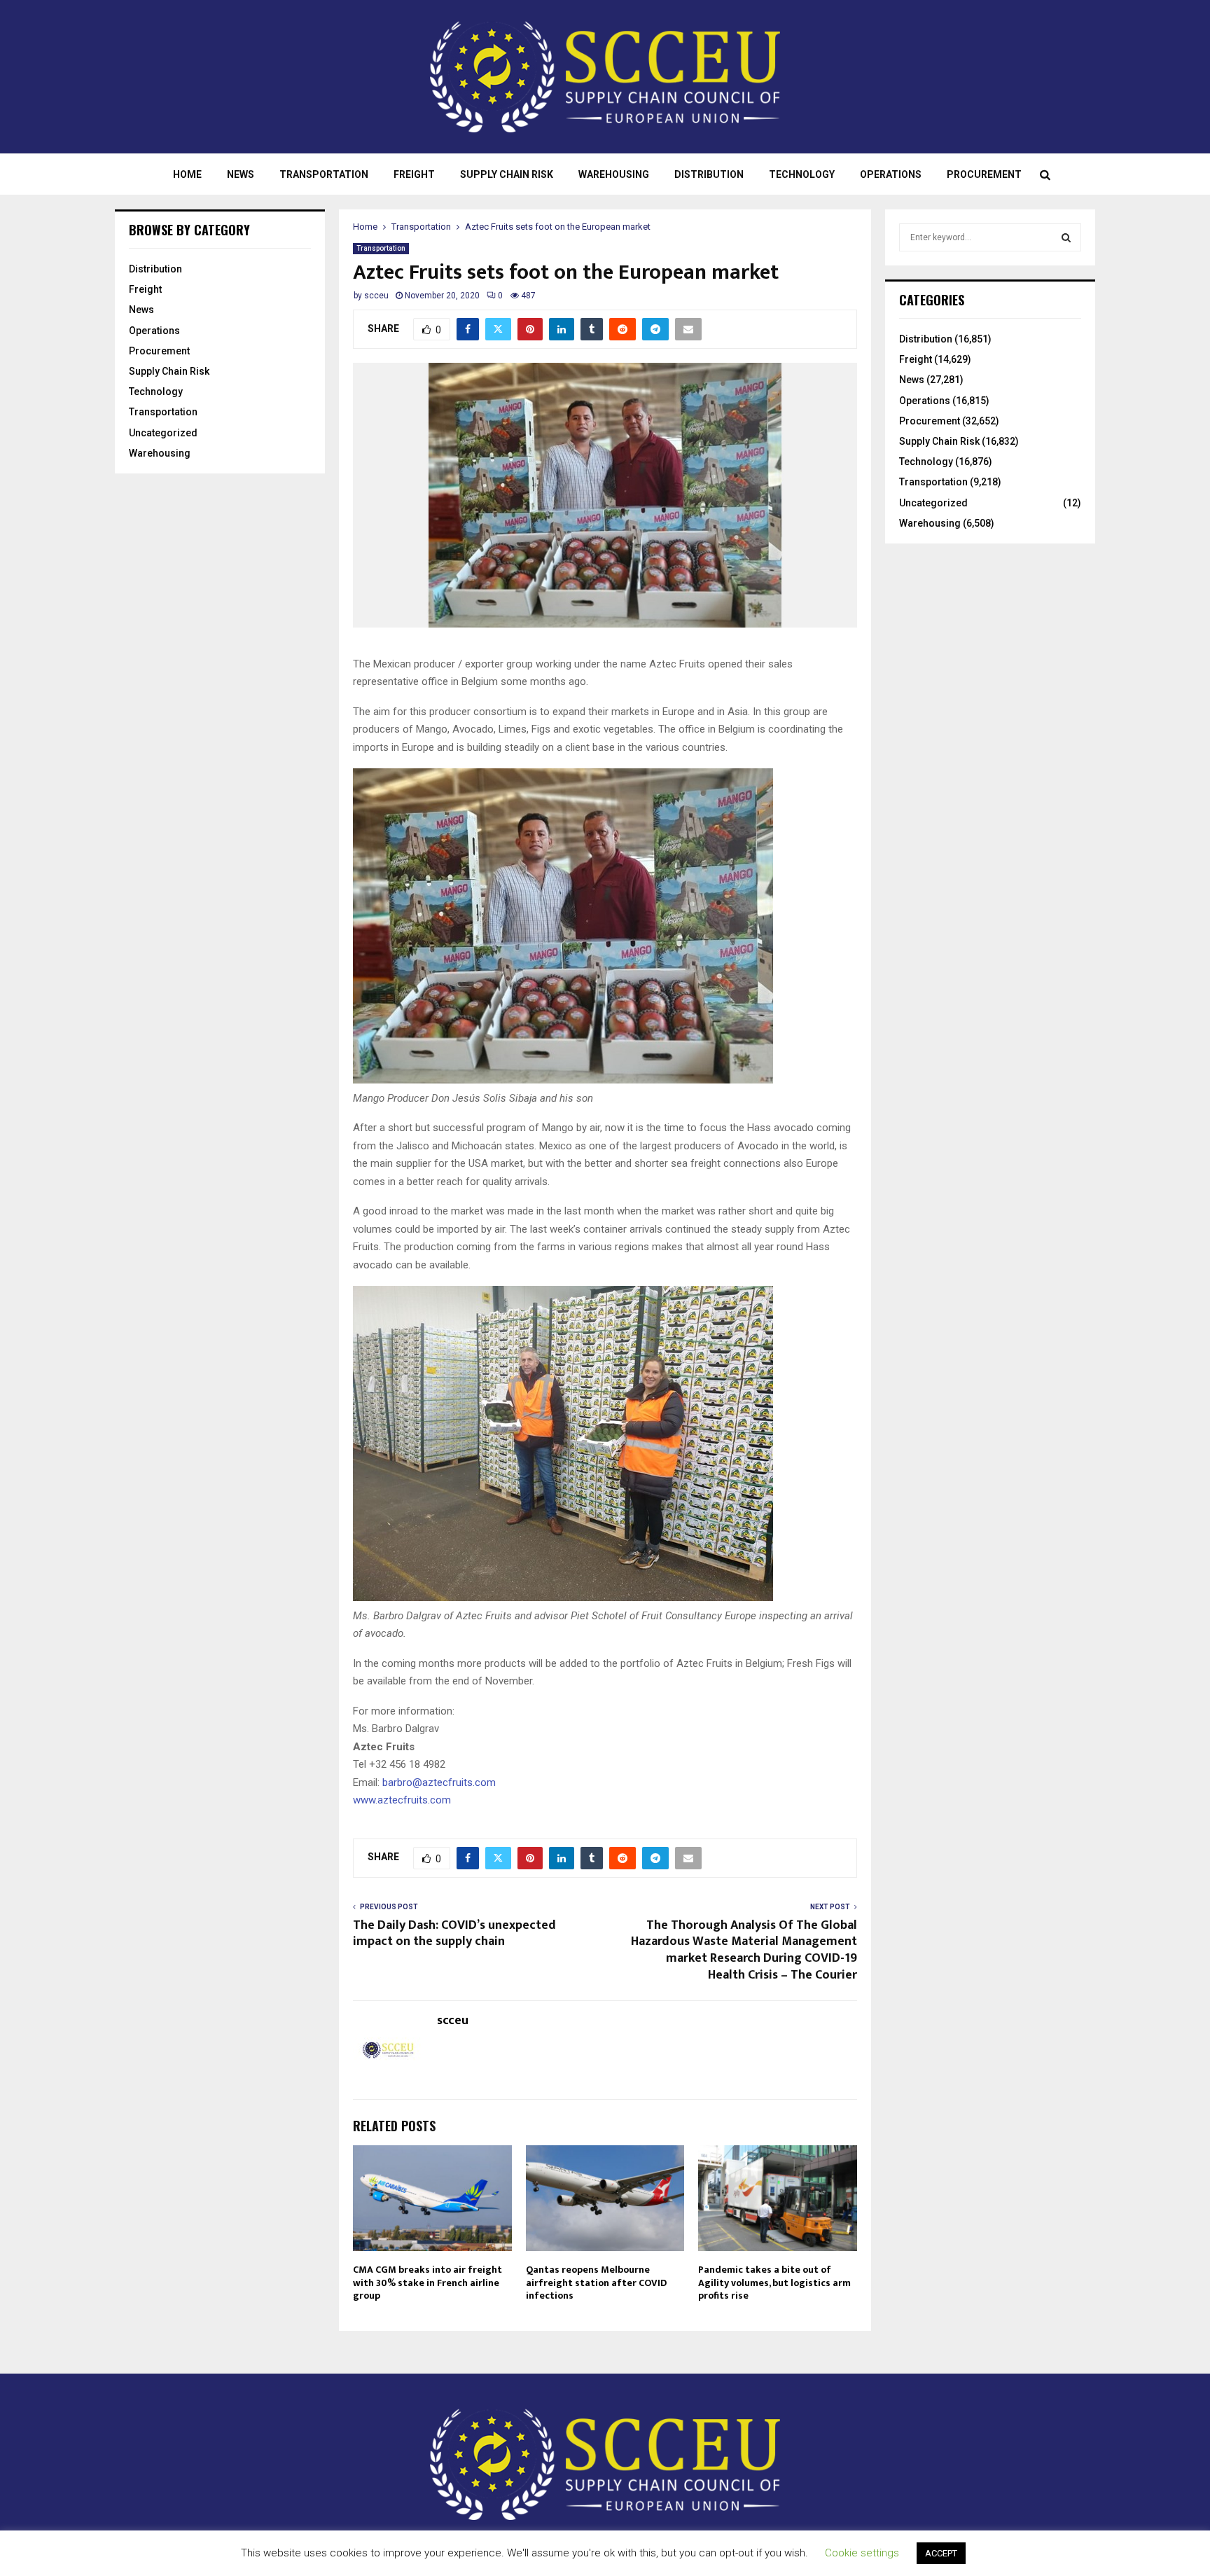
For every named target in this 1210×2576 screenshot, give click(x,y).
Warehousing (614, 174)
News (241, 174)
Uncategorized (163, 433)
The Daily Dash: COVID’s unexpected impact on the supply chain (454, 1934)
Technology (802, 174)
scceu (376, 296)
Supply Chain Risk (507, 174)
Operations (891, 174)
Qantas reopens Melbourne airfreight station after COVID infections (596, 2282)
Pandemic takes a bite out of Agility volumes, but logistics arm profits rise (774, 2282)
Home (187, 174)
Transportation (324, 174)
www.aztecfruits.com (402, 1800)
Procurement (984, 174)
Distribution (709, 174)
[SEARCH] (1066, 237)
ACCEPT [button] (941, 2553)
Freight (414, 174)
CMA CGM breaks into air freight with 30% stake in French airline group (427, 2282)
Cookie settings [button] (862, 2553)
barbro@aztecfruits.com (439, 1782)
